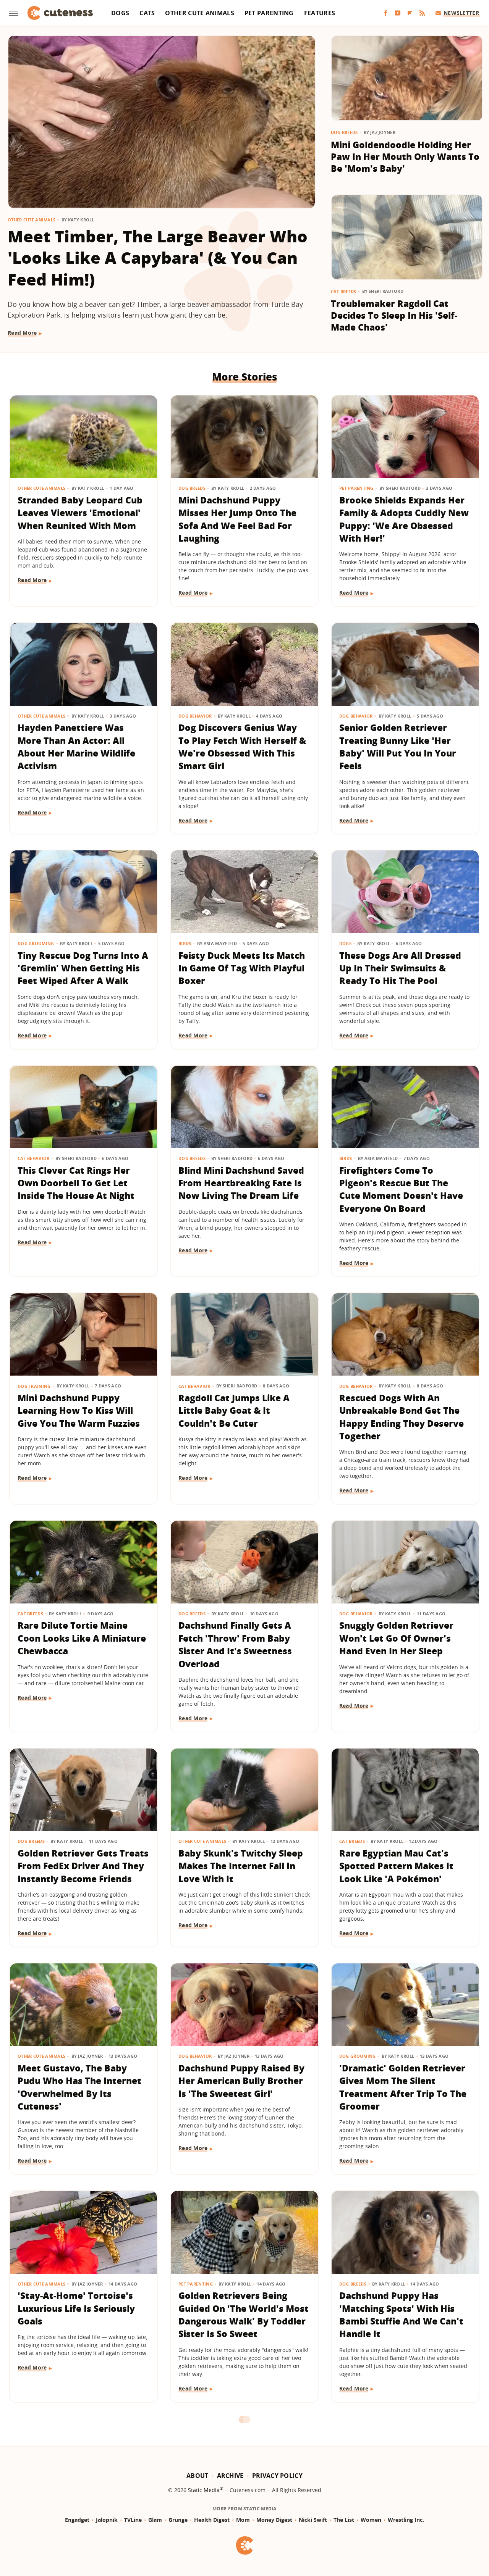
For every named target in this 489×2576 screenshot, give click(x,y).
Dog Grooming (36, 943)
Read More (22, 333)
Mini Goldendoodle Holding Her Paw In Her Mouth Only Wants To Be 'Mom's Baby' (405, 157)
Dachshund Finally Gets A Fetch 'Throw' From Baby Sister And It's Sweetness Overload (235, 1644)
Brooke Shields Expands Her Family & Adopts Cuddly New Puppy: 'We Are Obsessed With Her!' (404, 519)
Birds (185, 943)
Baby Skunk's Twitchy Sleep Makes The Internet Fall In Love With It (241, 1866)
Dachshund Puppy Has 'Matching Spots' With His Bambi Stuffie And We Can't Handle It (401, 2315)
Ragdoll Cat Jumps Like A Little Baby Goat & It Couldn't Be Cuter (234, 1411)
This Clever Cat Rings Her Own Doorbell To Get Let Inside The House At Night (76, 1183)
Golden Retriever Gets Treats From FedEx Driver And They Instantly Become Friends (83, 1866)
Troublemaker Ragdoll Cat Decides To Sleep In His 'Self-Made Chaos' (394, 315)
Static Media (204, 2490)
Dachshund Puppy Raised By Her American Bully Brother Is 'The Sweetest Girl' (241, 2081)
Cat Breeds (344, 291)
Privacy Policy (277, 2476)
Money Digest (274, 2520)
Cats (147, 13)
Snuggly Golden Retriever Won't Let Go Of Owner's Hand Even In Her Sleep (396, 1638)
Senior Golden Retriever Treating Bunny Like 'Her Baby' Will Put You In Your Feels (398, 747)
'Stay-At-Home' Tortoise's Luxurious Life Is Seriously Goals (76, 2308)
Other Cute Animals (199, 13)
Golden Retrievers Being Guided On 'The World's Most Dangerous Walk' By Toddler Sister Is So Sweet (244, 2315)
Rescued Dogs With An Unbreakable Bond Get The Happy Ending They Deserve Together (402, 1417)
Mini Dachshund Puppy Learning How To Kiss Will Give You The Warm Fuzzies (79, 1411)
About (198, 2476)
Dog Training (34, 1386)
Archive (230, 2476)
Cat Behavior (34, 1158)
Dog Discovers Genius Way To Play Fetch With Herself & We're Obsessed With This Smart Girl (242, 747)
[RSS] (422, 13)
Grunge (178, 2520)
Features (320, 13)
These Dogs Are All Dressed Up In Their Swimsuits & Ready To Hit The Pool (400, 968)
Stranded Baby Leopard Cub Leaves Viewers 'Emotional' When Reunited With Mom (80, 513)
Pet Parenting (269, 13)
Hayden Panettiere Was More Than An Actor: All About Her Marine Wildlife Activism (76, 747)
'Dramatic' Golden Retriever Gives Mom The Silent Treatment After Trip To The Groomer (403, 2087)
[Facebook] (385, 13)
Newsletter (461, 13)
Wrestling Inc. (406, 2520)
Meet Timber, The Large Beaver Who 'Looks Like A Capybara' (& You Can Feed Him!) (158, 258)
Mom (243, 2520)
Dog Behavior (195, 716)
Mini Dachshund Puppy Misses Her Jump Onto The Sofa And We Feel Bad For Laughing (237, 519)
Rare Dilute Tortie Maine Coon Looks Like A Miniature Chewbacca (82, 1638)
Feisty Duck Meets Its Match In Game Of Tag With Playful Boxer (242, 968)
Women (371, 2520)
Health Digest (212, 2520)
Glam (155, 2520)
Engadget (77, 2520)
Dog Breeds (344, 132)
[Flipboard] (410, 13)
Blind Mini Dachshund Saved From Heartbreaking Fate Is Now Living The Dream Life (241, 1183)
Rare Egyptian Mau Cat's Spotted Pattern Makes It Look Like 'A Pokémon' (396, 1866)
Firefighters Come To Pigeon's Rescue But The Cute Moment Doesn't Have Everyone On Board (401, 1189)
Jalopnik (107, 2520)
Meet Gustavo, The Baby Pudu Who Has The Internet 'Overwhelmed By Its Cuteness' (79, 2087)
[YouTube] (398, 13)
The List (344, 2520)
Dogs (120, 13)
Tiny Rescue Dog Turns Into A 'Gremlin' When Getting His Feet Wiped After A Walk (83, 968)
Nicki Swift (313, 2520)
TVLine (133, 2520)
